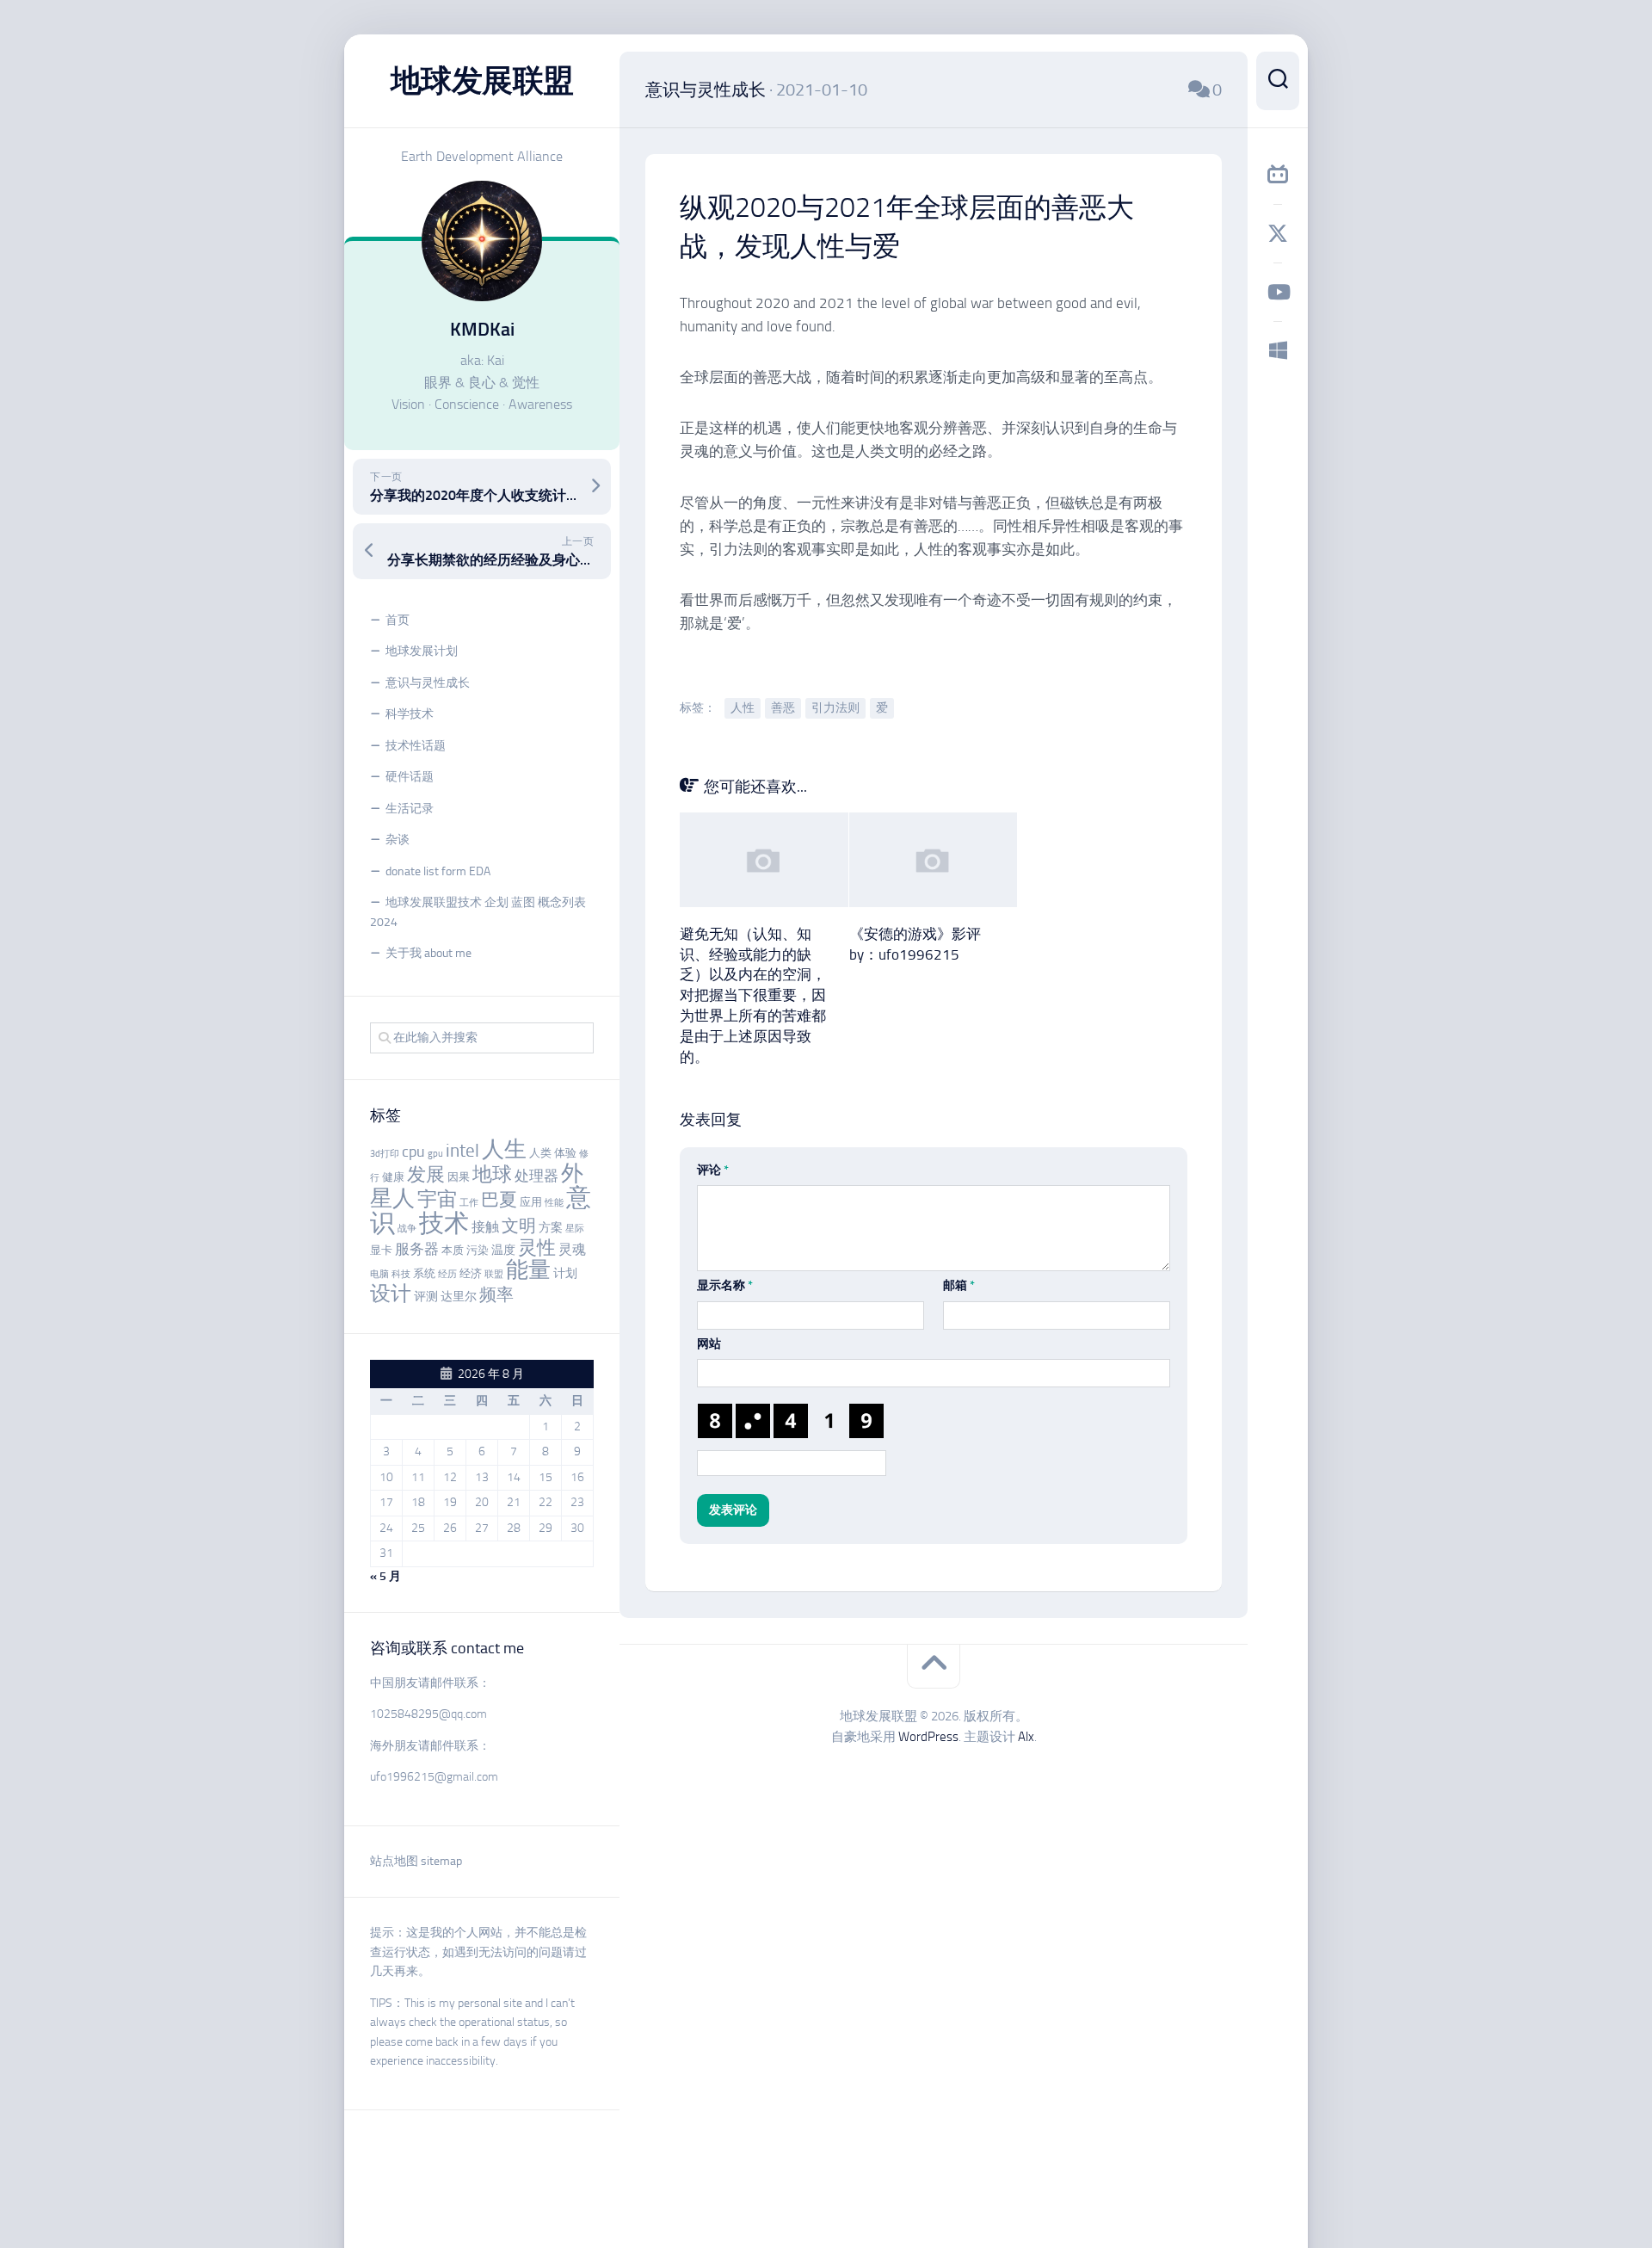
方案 (551, 1228)
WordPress (928, 1737)
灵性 (537, 1248)
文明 (519, 1226)
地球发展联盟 (482, 80)
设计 (391, 1293)
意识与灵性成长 (428, 683)
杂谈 (398, 840)
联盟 (494, 1274)
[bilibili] (1278, 175)
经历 (447, 1274)
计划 (565, 1273)
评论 (713, 1170)
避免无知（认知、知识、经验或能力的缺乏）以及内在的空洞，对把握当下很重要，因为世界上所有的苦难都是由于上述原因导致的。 (753, 995)
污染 (478, 1250)
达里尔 (459, 1297)
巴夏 (499, 1200)
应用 (531, 1202)
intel (462, 1151)
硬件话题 (410, 777)
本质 (453, 1250)
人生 (504, 1149)
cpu (413, 1152)
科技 (401, 1274)
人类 (540, 1153)
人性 (743, 708)
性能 (554, 1203)
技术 (444, 1223)
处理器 (536, 1176)
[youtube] (1278, 292)
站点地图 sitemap (416, 1861)
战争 (407, 1229)
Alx (1026, 1737)
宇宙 (437, 1199)
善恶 (783, 708)
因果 (459, 1177)
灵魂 (572, 1249)
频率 (496, 1295)
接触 (485, 1227)
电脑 (379, 1274)
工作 (469, 1203)
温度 (503, 1250)
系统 (424, 1273)
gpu (435, 1154)
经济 (471, 1273)
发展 (426, 1175)
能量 (528, 1270)
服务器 (417, 1249)
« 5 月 (385, 1576)
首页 (398, 620)
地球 (492, 1174)
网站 (709, 1344)
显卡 (381, 1250)
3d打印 (385, 1154)
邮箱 (959, 1285)
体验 (565, 1153)
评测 (426, 1297)
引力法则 (835, 708)
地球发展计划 (422, 651)
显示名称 (725, 1285)
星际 (575, 1229)
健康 (393, 1177)
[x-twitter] (1278, 233)
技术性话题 (416, 746)
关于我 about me (428, 953)
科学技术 (410, 714)
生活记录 (410, 809)
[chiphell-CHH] (1278, 350)
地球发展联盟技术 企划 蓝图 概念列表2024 (478, 912)
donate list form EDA (438, 871)
